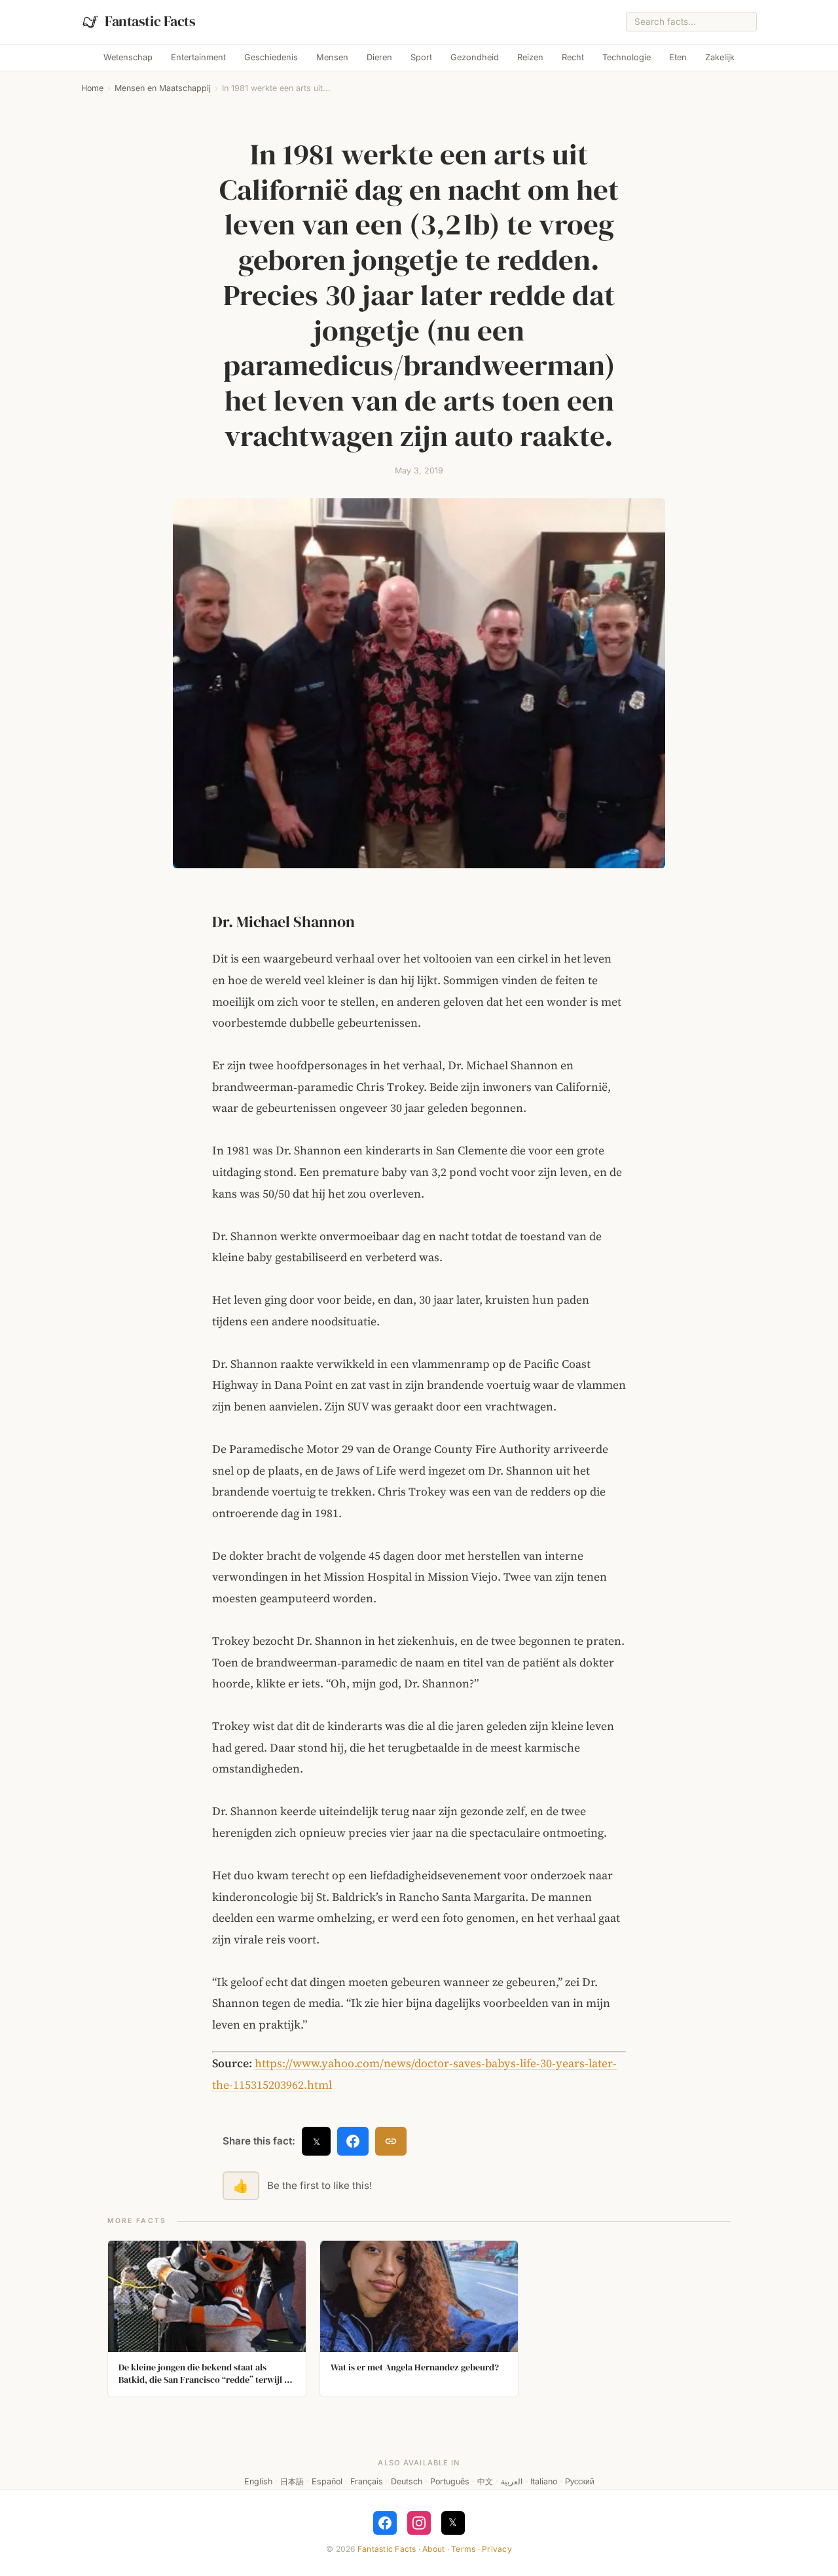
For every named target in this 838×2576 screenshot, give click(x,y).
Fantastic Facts (387, 2549)
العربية (512, 2481)
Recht (573, 57)
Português (450, 2481)
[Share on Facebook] (353, 2141)
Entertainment (198, 57)
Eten (678, 57)
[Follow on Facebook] (385, 2523)
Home (92, 88)
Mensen (332, 57)
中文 (485, 2481)
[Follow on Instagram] (419, 2523)
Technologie (627, 57)
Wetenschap (128, 57)
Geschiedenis (271, 57)
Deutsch (407, 2481)
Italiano (544, 2481)
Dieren (379, 57)
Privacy (497, 2549)
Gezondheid (475, 57)
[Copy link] (391, 2141)
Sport (421, 57)
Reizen (530, 57)
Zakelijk (720, 57)
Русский (580, 2481)
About (433, 2549)
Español (327, 2481)
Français (367, 2481)
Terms (463, 2549)
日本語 (292, 2481)
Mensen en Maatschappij (163, 88)
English (258, 2481)
